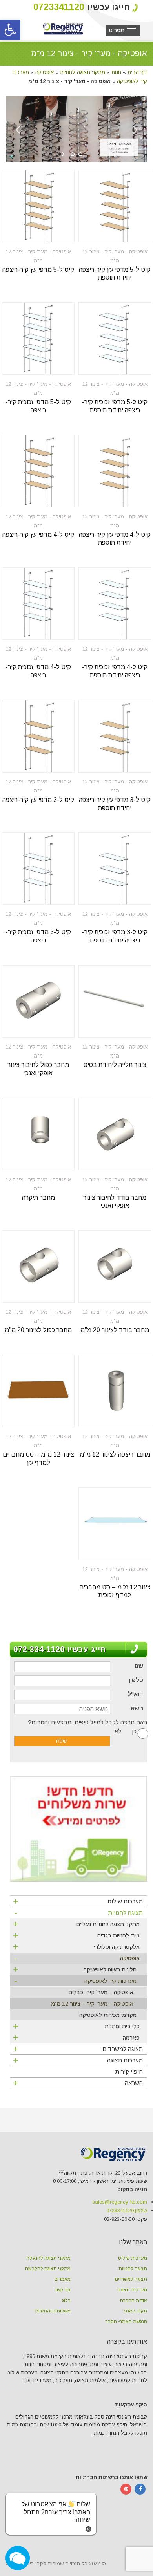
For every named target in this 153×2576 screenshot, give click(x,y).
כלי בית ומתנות (76, 2026)
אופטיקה (45, 72)
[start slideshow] (64, 154)
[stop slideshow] (89, 154)
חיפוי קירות (129, 2071)
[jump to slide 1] (73, 154)
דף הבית (137, 72)
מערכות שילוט (78, 1901)
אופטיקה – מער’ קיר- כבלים (101, 1992)
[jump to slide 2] (80, 154)
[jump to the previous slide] (18, 135)
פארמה (76, 2037)
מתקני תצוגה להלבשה (48, 2269)
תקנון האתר (135, 2311)
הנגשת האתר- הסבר (126, 2321)
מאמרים (63, 2279)
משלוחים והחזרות (53, 2311)
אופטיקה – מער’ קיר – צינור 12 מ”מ (92, 2004)
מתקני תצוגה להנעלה (48, 2258)
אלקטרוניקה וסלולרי (76, 1947)
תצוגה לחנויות (78, 1914)
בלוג (66, 2300)
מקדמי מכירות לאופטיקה (108, 2015)
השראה (78, 2083)
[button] (10, 30)
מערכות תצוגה (78, 2060)
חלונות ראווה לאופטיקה (75, 1969)
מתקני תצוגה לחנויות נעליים (76, 1924)
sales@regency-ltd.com (120, 2202)
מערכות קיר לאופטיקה (75, 1982)
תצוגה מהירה (129, 231)
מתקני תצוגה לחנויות (83, 72)
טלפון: (127, 2210)
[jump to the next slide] (135, 135)
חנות (116, 72)
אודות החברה (134, 2300)
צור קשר (63, 2290)
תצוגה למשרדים (78, 2049)
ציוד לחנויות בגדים (76, 1935)
